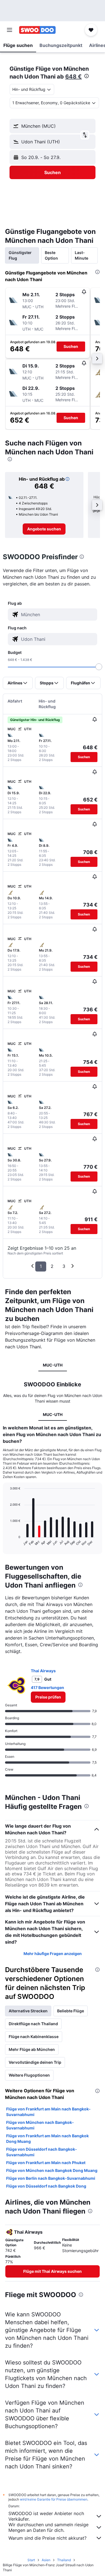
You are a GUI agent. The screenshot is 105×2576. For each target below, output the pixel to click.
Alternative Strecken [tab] (28, 2011)
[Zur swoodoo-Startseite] (37, 30)
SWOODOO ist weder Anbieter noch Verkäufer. (46, 2516)
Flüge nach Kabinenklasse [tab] (34, 2037)
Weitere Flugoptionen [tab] (29, 2075)
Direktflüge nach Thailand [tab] (33, 2024)
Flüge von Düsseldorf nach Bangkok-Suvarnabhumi (42, 2152)
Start (31, 2560)
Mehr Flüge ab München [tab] (32, 2049)
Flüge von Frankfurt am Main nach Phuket (46, 2163)
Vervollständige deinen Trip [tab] (35, 2062)
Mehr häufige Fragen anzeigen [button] (53, 1954)
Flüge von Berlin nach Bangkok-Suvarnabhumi (51, 2178)
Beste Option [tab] (51, 255)
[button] (10, 30)
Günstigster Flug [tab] (20, 255)
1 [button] (41, 1266)
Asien (46, 2560)
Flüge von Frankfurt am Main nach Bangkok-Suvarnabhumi (48, 2112)
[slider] (99, 667)
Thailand (64, 2560)
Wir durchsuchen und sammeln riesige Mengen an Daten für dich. (48, 2527)
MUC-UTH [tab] (53, 1365)
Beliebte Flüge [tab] (71, 2011)
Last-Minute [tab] (81, 255)
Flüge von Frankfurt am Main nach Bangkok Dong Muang (47, 2139)
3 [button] (64, 1266)
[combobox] (58, 615)
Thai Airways (43, 1671)
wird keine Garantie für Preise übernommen (54, 2499)
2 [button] (52, 1266)
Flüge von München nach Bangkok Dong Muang (52, 2170)
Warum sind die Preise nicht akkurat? (47, 2538)
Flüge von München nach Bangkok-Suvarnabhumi (40, 2125)
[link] (44, 529)
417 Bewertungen (47, 1687)
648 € (73, 77)
